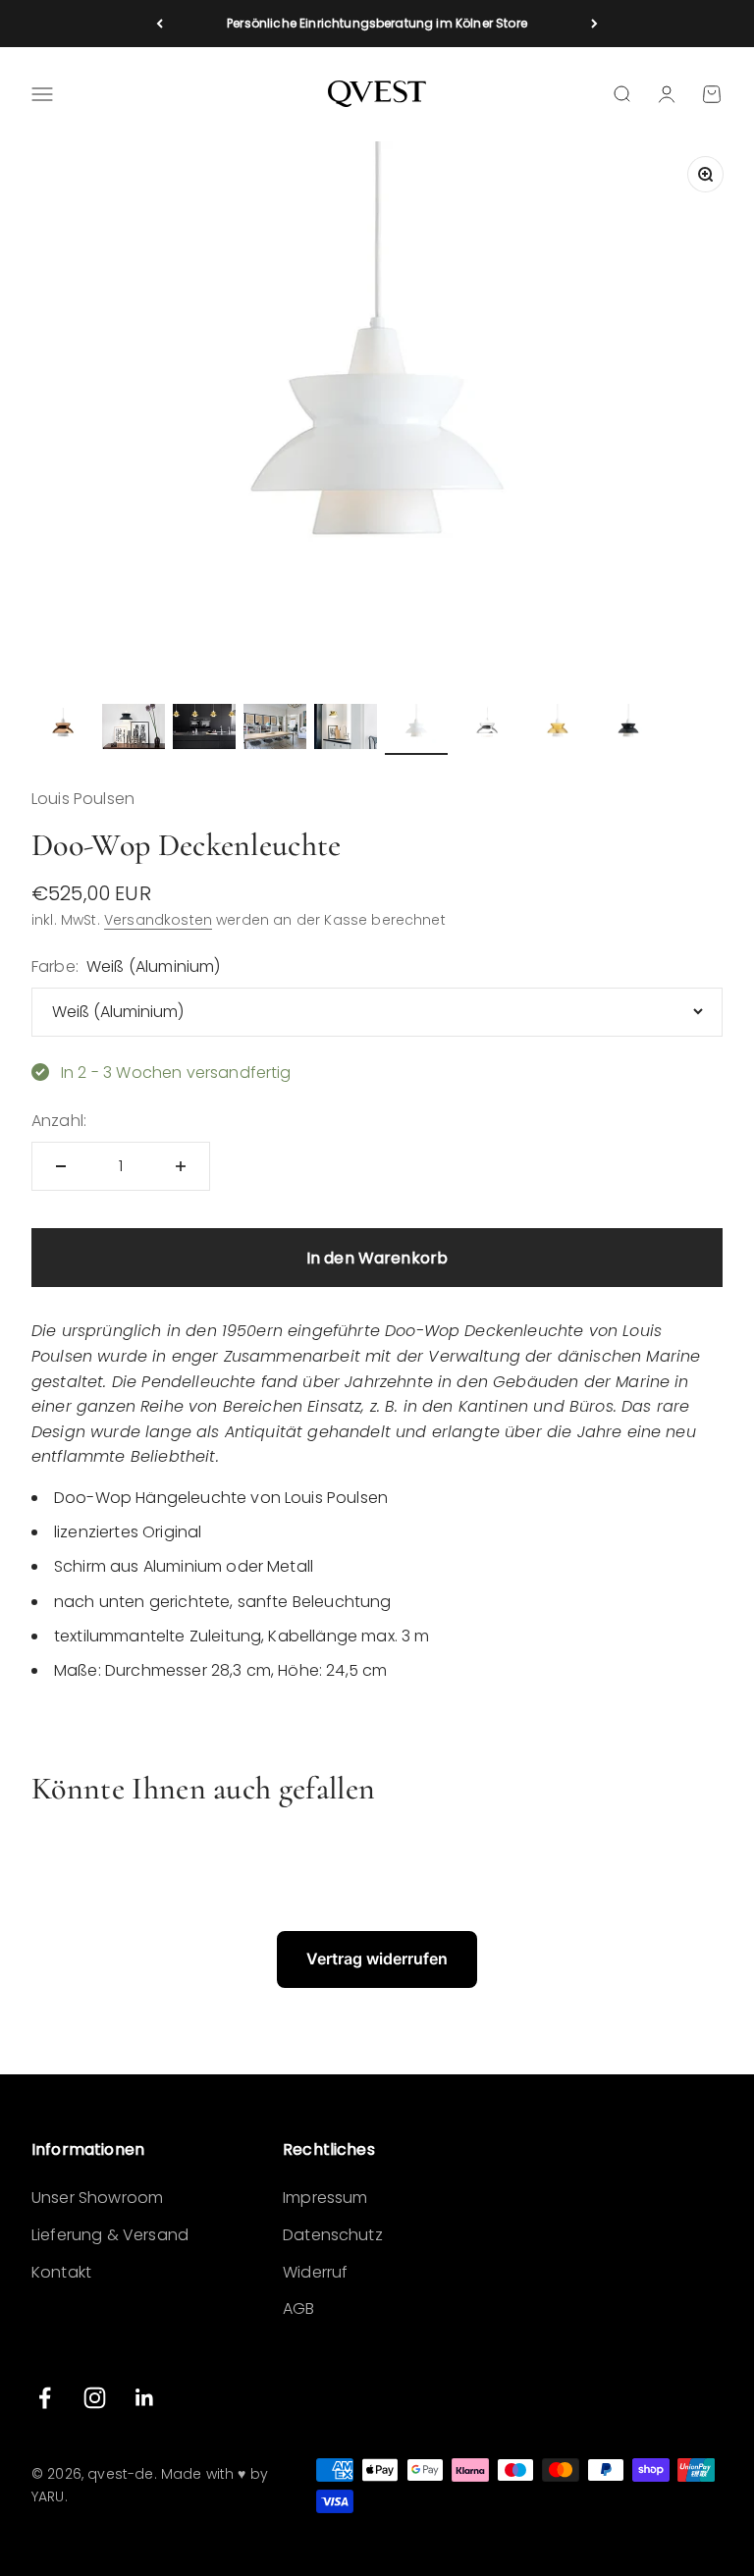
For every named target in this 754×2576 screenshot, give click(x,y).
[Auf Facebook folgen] (45, 2398)
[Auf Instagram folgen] (95, 2398)
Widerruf (315, 2272)
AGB (298, 2308)
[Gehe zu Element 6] (416, 729)
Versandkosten (158, 920)
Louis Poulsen (83, 799)
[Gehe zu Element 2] (134, 729)
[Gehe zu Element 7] (487, 729)
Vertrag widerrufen (377, 1959)
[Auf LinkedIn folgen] (145, 2398)
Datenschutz (333, 2235)
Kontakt (61, 2272)
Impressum (325, 2198)
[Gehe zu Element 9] (628, 729)
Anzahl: (59, 1121)
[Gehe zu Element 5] (346, 729)
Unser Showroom (97, 2198)
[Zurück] (160, 24)
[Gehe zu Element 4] (275, 729)
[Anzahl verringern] (61, 1166)
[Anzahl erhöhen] (181, 1166)
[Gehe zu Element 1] (63, 729)
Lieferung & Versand (110, 2235)
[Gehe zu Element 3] (204, 729)
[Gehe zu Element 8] (558, 729)
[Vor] (594, 24)
